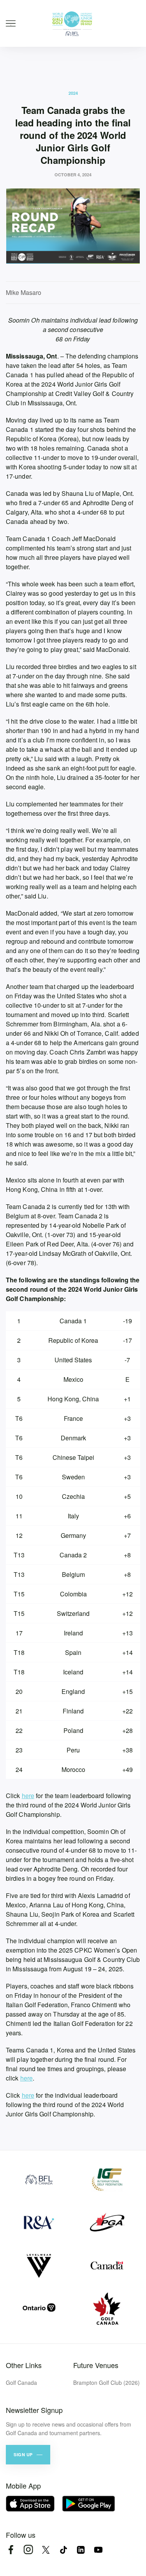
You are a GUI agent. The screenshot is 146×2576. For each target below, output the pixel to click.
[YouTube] (98, 2550)
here (28, 1796)
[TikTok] (63, 2550)
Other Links (24, 2365)
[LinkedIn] (81, 2550)
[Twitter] (46, 2550)
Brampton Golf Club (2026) (106, 2382)
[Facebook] (11, 2550)
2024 (73, 93)
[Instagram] (28, 2550)
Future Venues (96, 2365)
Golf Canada (21, 2382)
